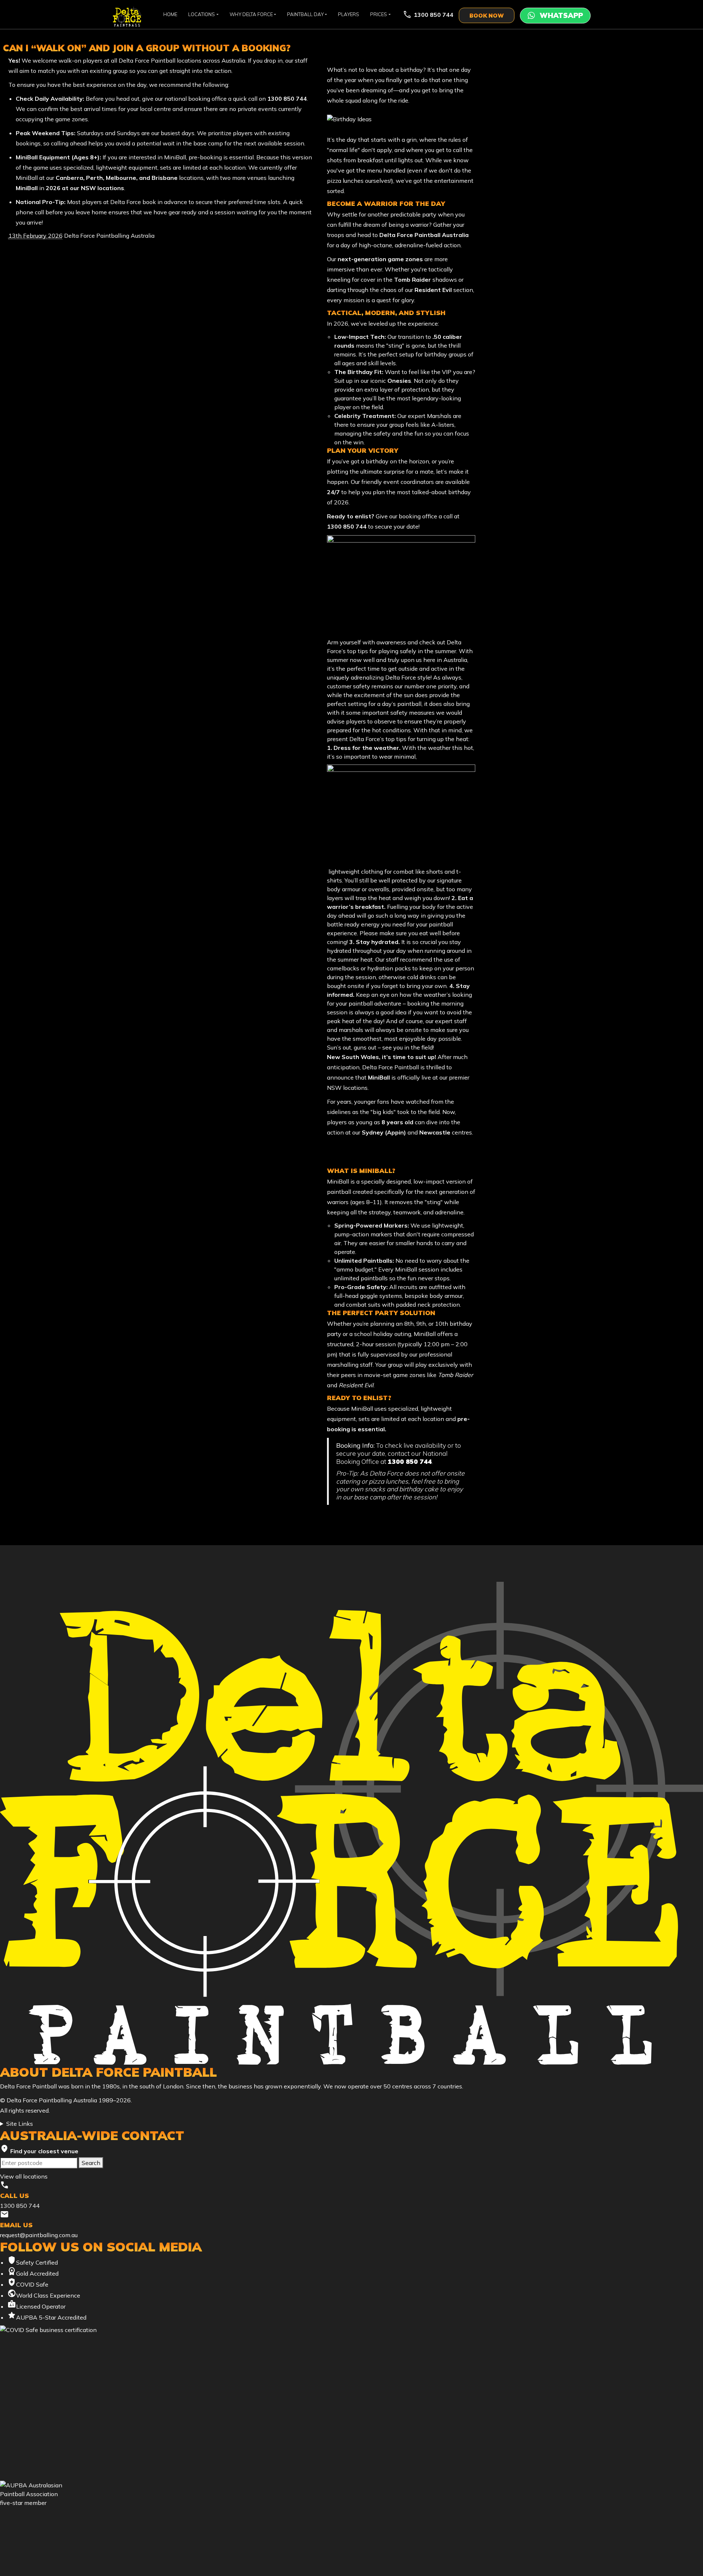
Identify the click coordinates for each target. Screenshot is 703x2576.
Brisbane (165, 178)
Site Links (20, 2124)
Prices (379, 14)
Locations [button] (202, 14)
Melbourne (121, 178)
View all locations (24, 2176)
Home (170, 14)
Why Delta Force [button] (251, 14)
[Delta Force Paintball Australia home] (351, 1823)
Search (91, 2163)
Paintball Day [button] (305, 14)
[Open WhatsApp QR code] (555, 16)
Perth (94, 178)
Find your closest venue (39, 2150)
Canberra (69, 178)
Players (349, 14)
